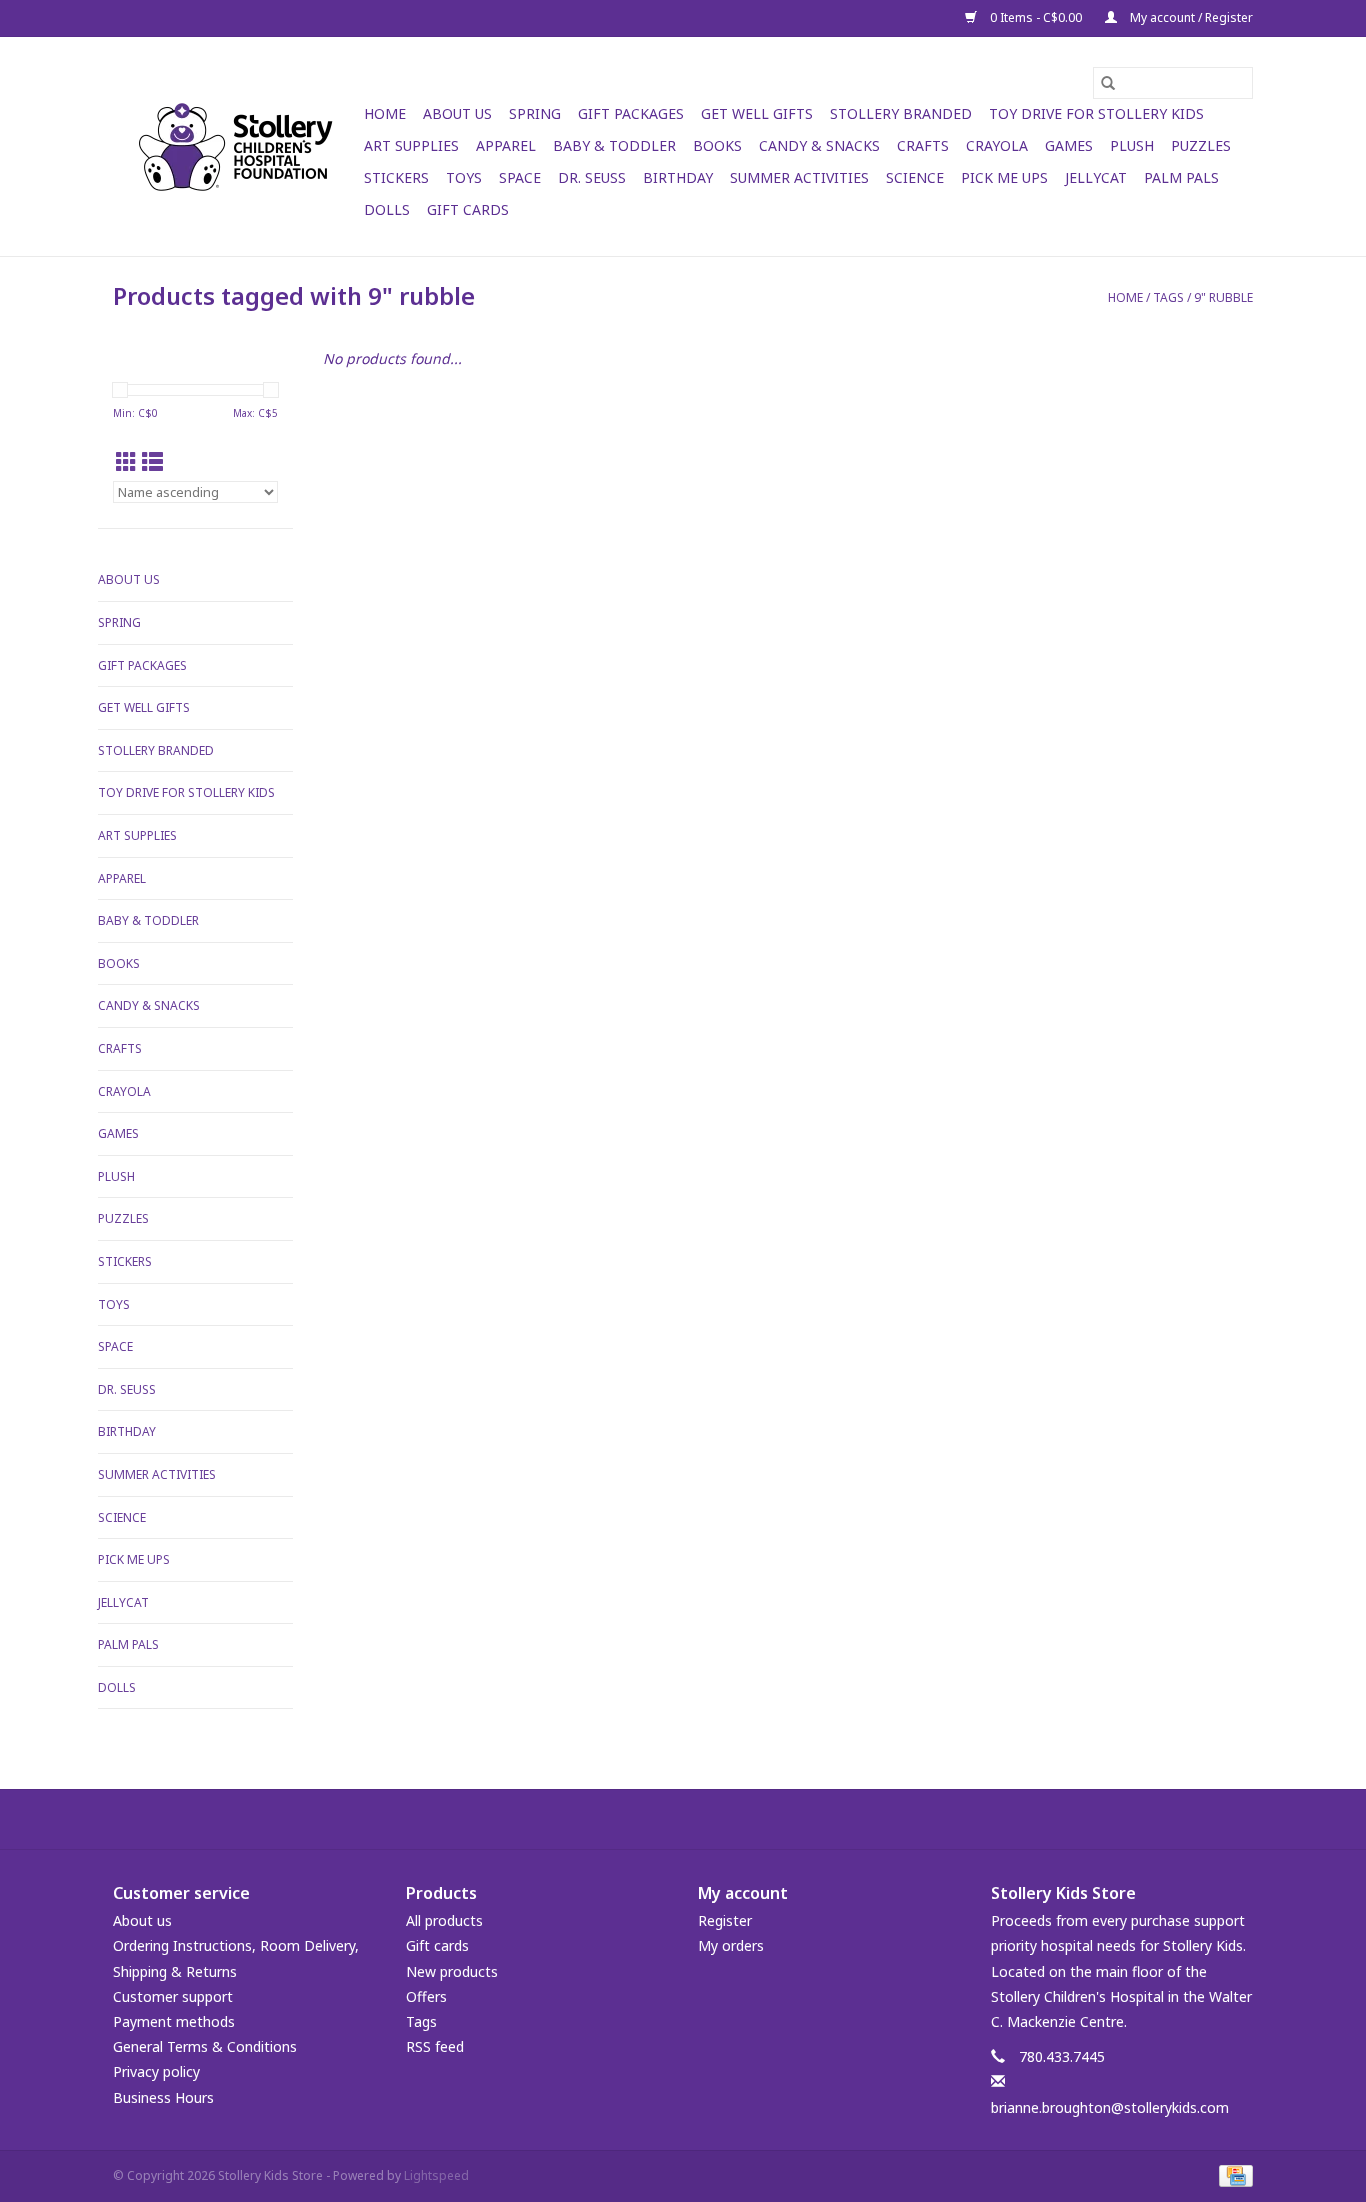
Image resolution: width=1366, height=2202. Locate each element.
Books (717, 145)
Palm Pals (1181, 177)
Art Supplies (411, 145)
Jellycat (1096, 177)
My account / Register (1190, 17)
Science (915, 177)
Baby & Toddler (614, 145)
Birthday (678, 177)
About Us (457, 113)
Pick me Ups (1004, 177)
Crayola (997, 145)
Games (1069, 145)
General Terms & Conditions (205, 2046)
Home (385, 113)
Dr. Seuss (592, 177)
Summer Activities (799, 177)
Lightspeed (436, 2175)
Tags (1168, 297)
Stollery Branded (901, 113)
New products (452, 1971)
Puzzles (1201, 145)
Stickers (396, 177)
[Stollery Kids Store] (235, 147)
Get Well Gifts (757, 113)
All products (444, 1920)
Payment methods (174, 2021)
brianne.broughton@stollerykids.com (1110, 2107)
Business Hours (163, 2097)
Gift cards (468, 209)
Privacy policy (156, 2071)
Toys (464, 177)
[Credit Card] (1232, 2174)
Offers (426, 1996)
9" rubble (1223, 297)
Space (520, 177)
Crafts (923, 145)
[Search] (1108, 83)
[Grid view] (126, 462)
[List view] (152, 462)
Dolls (387, 209)
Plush (1132, 145)
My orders (731, 1945)
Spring (535, 113)
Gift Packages (631, 113)
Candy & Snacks (819, 145)
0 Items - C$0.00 (1036, 17)
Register (725, 1920)
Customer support (173, 1996)
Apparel (506, 145)
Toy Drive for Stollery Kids (1096, 113)
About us (142, 1920)
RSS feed (435, 2046)
